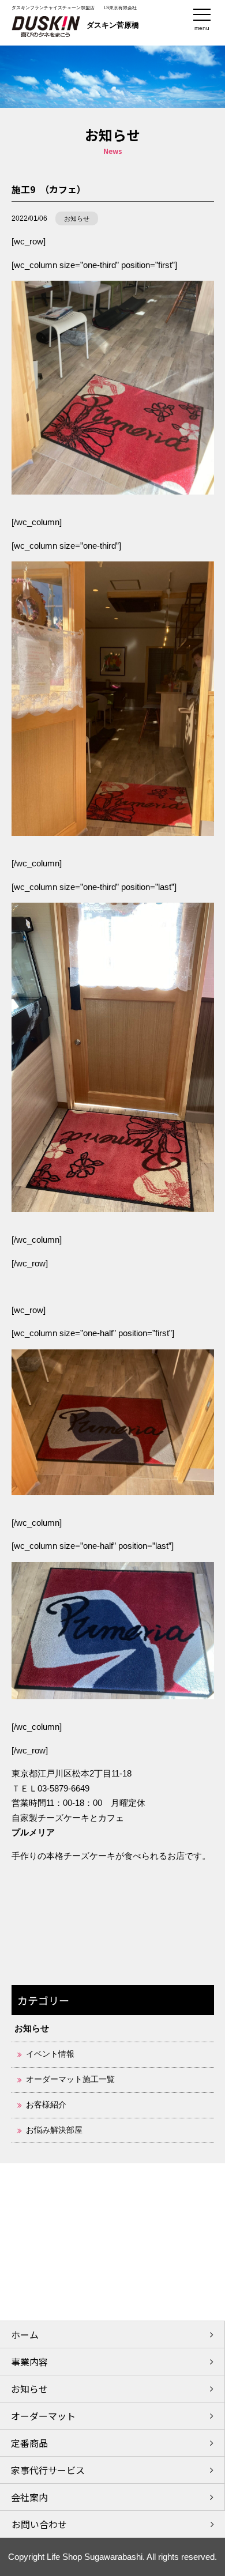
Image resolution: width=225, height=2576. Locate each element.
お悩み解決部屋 (54, 2130)
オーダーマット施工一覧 (70, 2079)
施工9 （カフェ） (49, 189)
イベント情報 (50, 2054)
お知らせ (77, 218)
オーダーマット (43, 2416)
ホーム (25, 2334)
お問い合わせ (39, 2524)
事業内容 (29, 2362)
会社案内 (29, 2497)
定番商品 (29, 2443)
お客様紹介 (46, 2105)
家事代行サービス (48, 2470)
